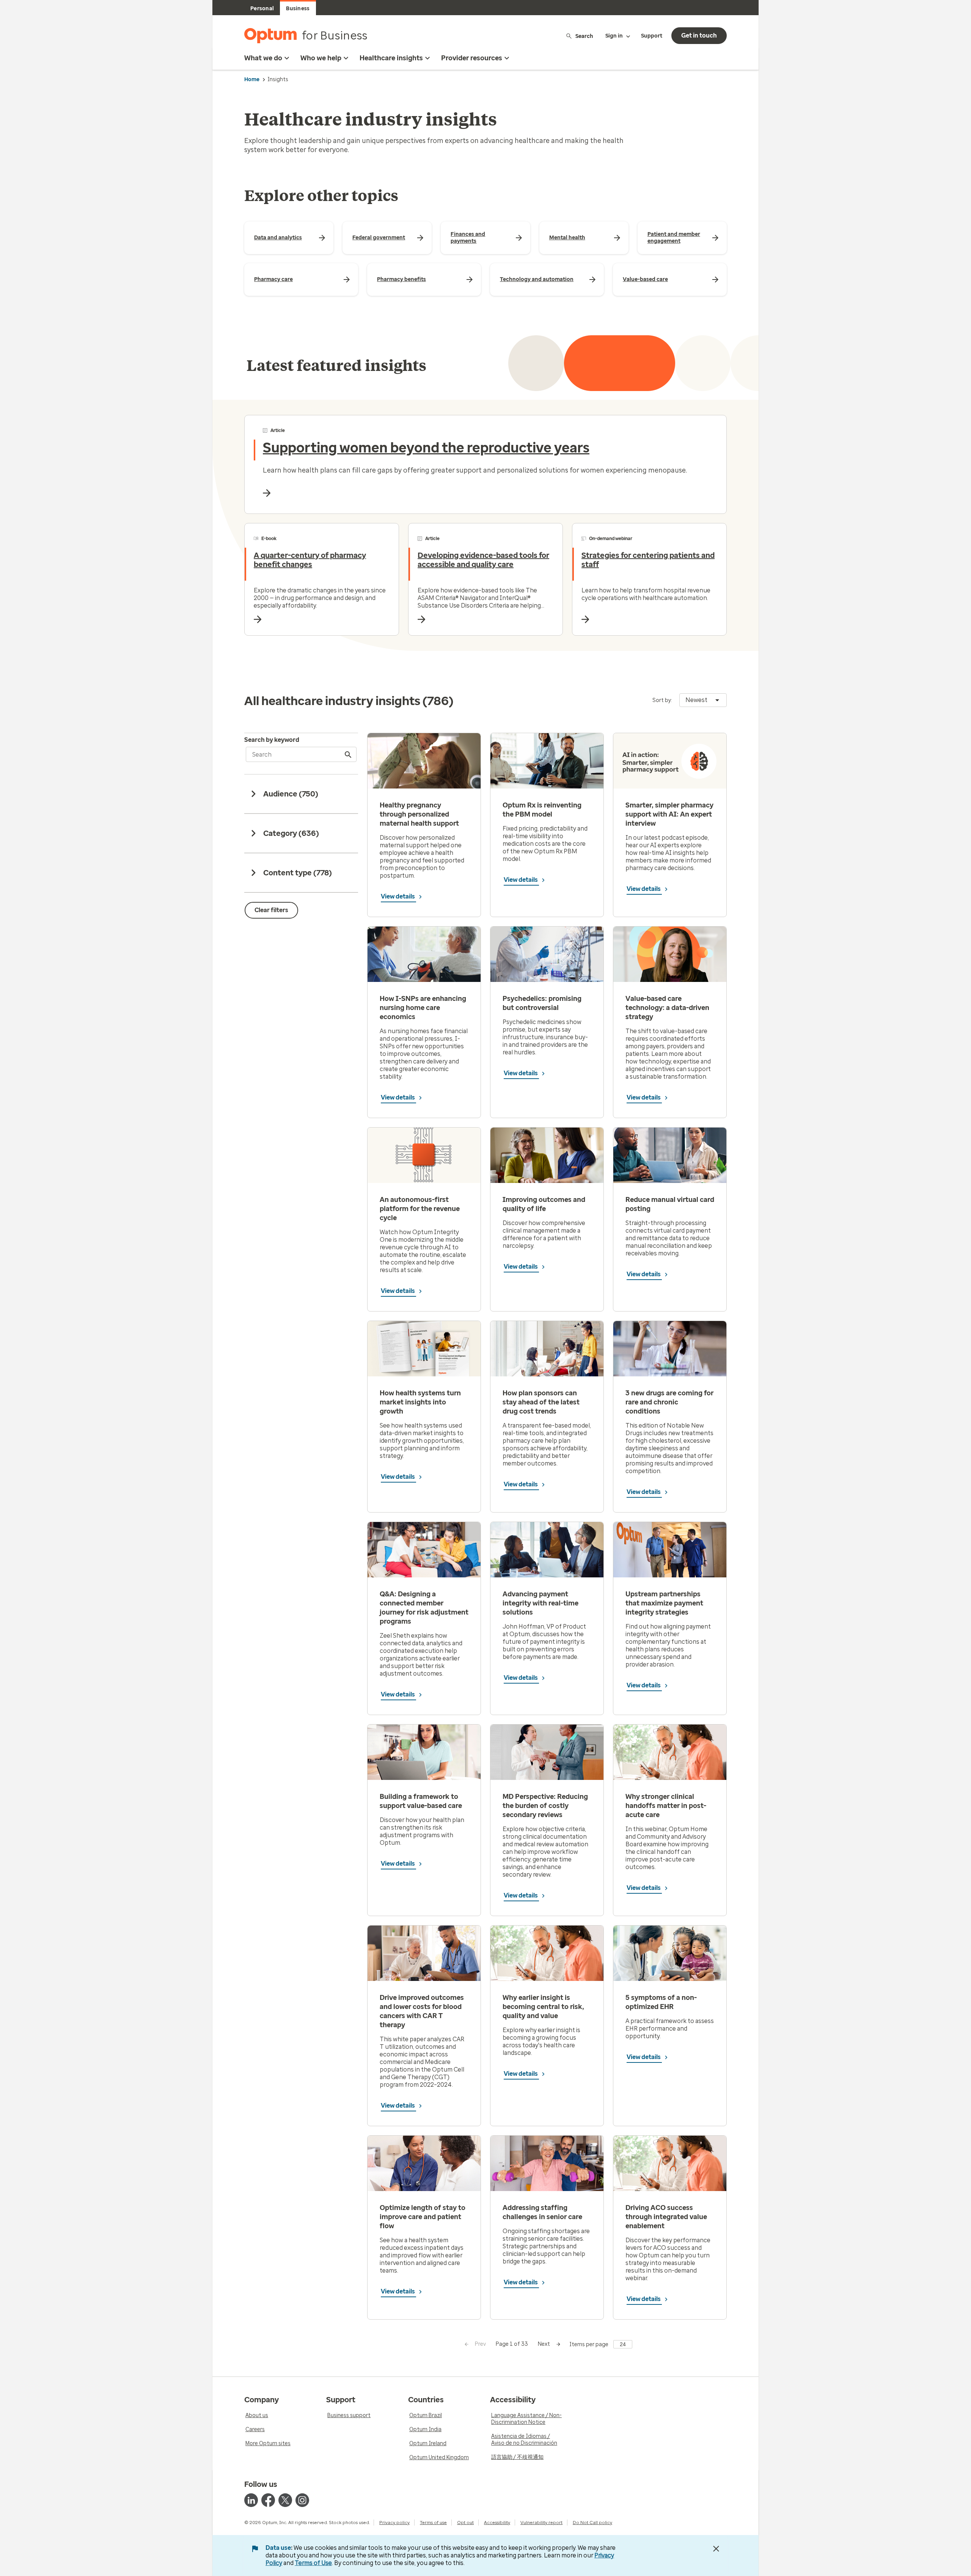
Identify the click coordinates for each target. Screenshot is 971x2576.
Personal (262, 9)
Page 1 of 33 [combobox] (512, 2344)
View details (398, 896)
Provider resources (472, 58)
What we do (263, 58)
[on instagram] (302, 2500)
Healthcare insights (391, 58)
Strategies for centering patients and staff (648, 560)
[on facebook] (268, 2500)
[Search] (349, 754)
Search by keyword (272, 740)
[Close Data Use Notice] (716, 2549)
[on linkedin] (251, 2500)
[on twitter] (285, 2500)
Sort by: (662, 700)
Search (584, 36)
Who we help (321, 58)
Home (252, 79)
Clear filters (271, 910)
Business (298, 9)
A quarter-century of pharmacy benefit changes (310, 560)
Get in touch (699, 35)
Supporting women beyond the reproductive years (426, 448)
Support (652, 36)
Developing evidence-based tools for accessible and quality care (483, 560)
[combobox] (703, 700)
